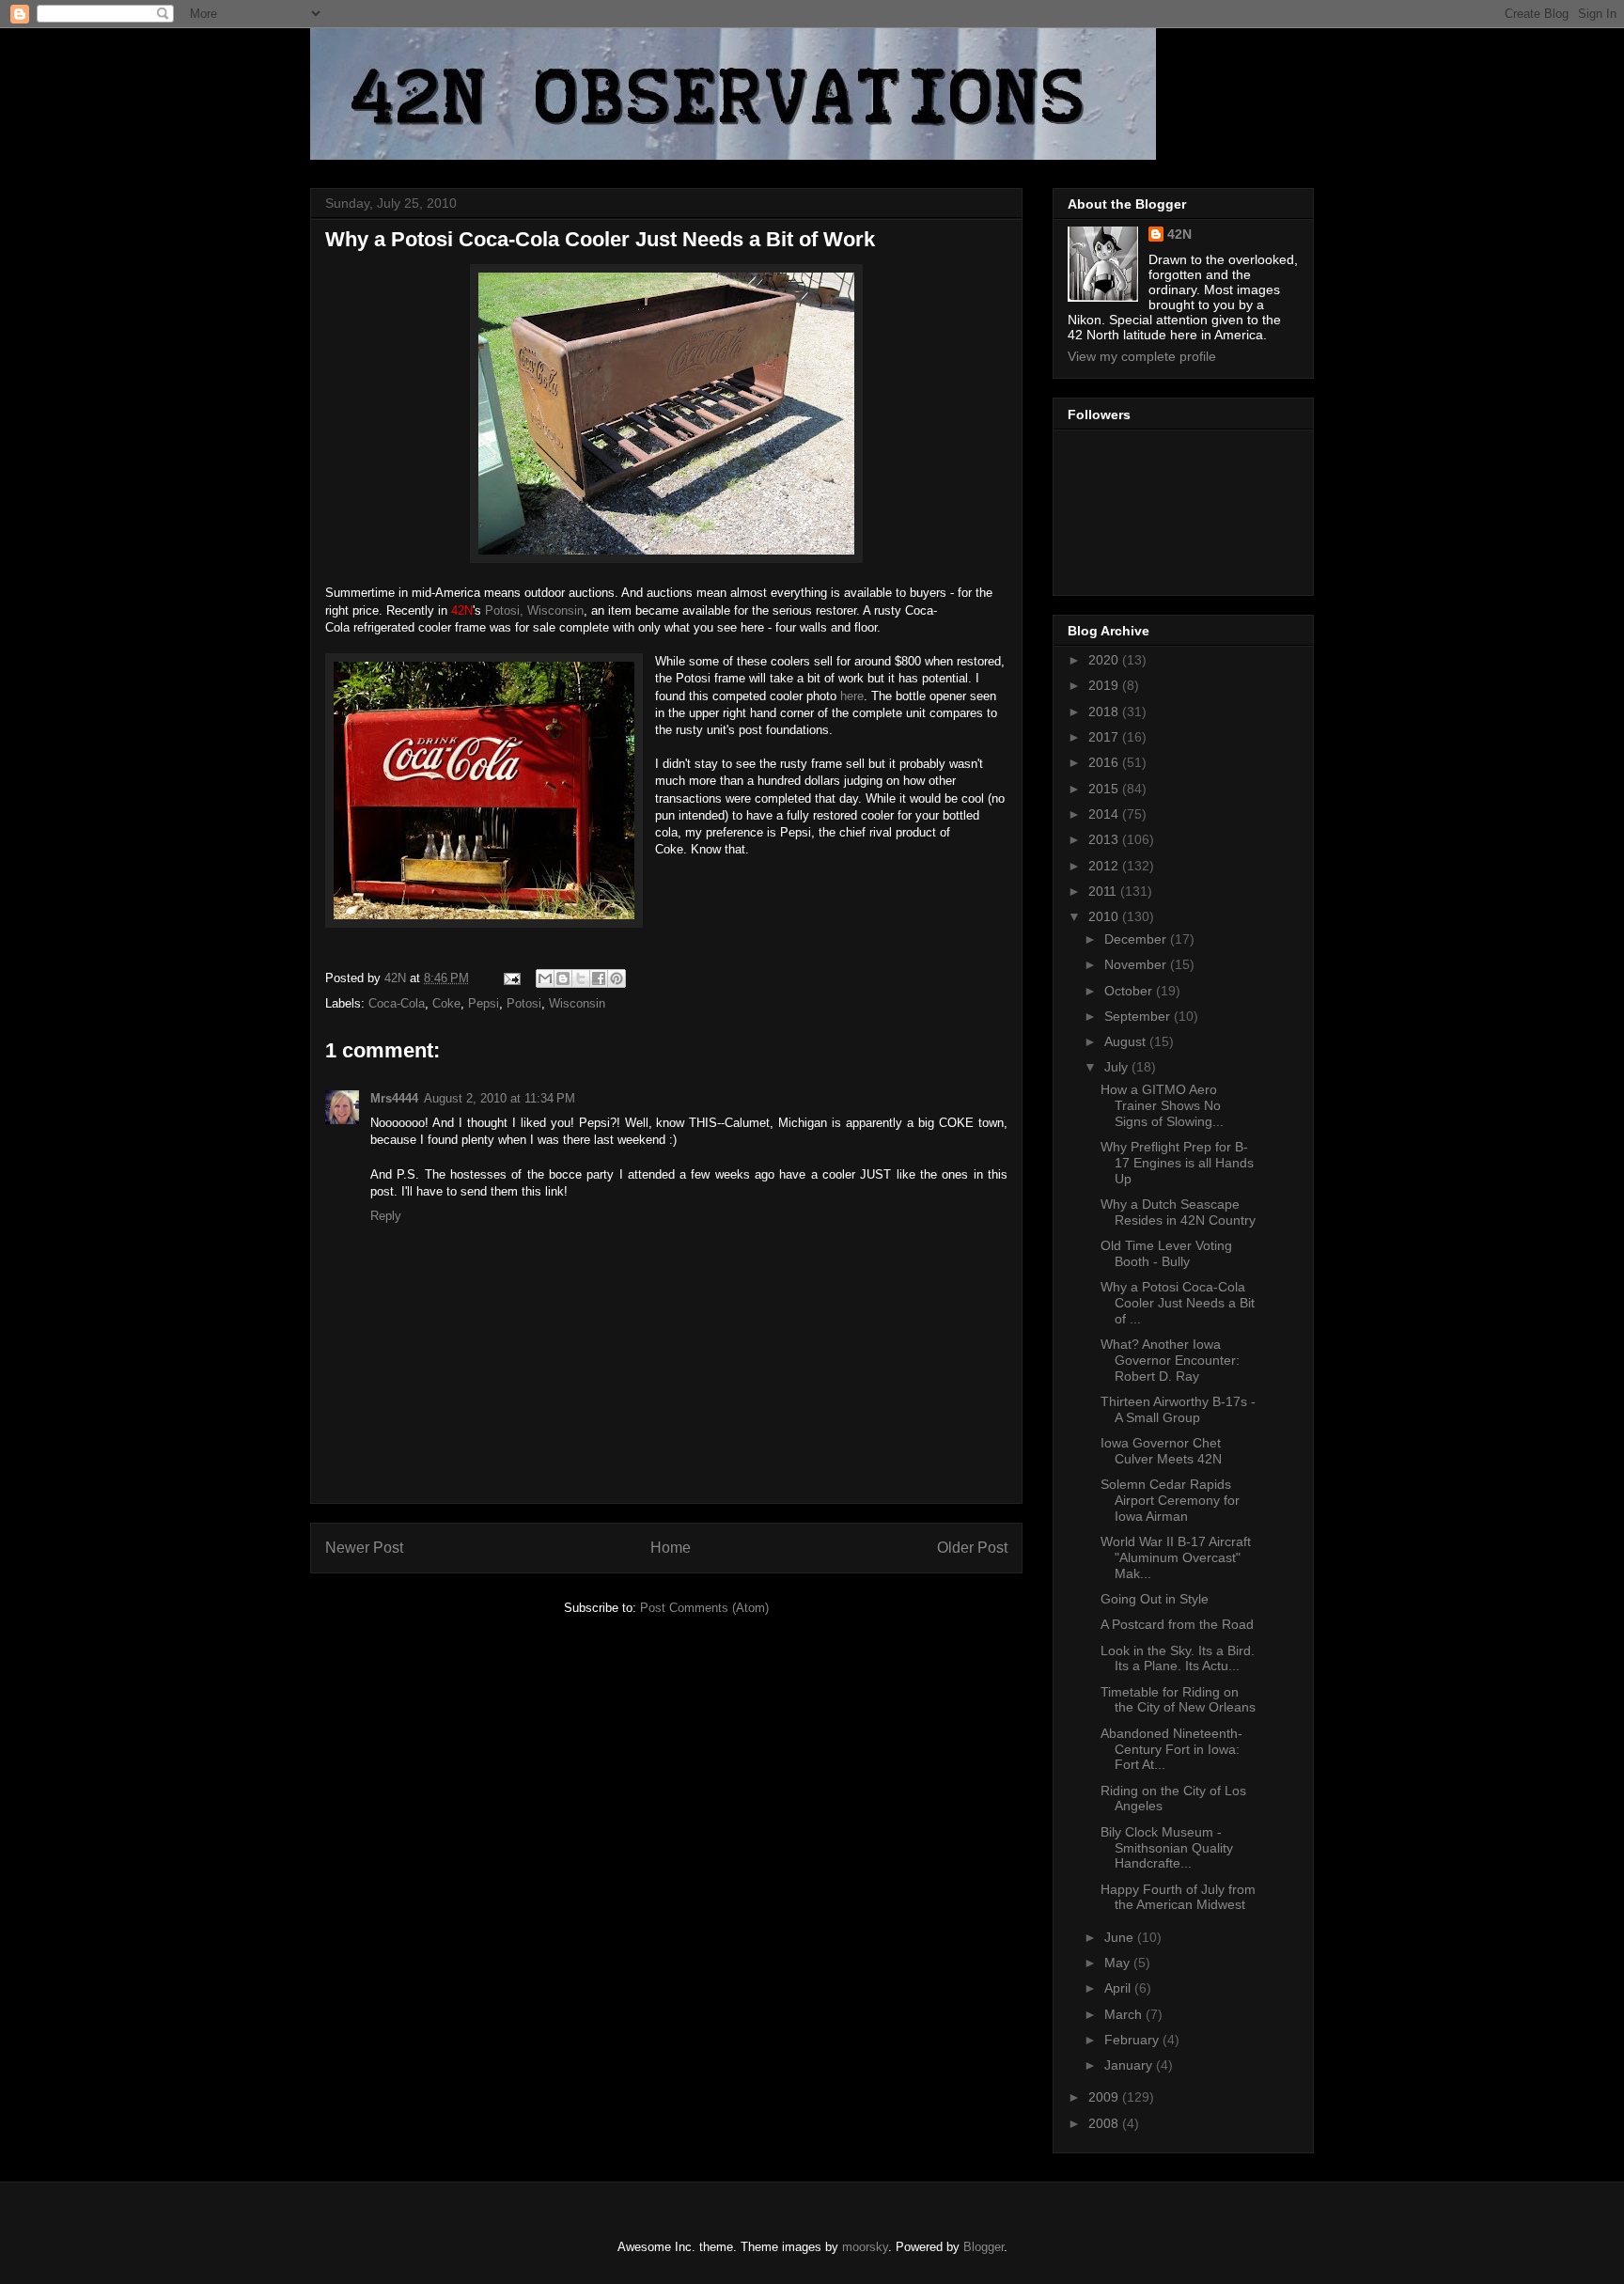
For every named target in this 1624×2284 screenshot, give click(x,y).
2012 (1105, 866)
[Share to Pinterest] (617, 978)
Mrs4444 (394, 1098)
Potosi (524, 1003)
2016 (1105, 762)
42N (1179, 234)
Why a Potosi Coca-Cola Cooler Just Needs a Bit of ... (1178, 1303)
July (1118, 1067)
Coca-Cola (397, 1003)
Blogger (984, 2247)
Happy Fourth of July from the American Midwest (1178, 1897)
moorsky (865, 2247)
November (1137, 964)
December (1137, 939)
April (1119, 1988)
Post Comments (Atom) (704, 1608)
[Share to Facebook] (599, 978)
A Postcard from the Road (1177, 1624)
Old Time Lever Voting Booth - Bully (1166, 1253)
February (1133, 2040)
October (1130, 991)
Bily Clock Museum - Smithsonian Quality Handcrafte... (1167, 1848)
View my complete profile (1142, 356)
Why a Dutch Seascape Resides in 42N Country (1178, 1212)
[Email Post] (511, 978)
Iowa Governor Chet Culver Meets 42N (1161, 1451)
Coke (446, 1003)
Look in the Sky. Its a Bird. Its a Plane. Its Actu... (1178, 1658)
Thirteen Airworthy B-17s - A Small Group (1178, 1409)
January (1130, 2065)
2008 (1105, 2123)
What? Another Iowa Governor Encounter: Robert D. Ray (1170, 1360)
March (1125, 2014)
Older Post (972, 1548)
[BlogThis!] (563, 978)
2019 (1105, 685)
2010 (1105, 916)
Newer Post (364, 1548)
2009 (1105, 2097)
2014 (1105, 814)
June (1121, 1937)
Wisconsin (577, 1003)
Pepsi (484, 1003)
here (852, 696)
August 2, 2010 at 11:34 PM (500, 1098)
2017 (1105, 737)
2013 (1105, 839)
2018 (1105, 712)
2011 (1104, 891)
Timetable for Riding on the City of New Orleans (1178, 1700)
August (1127, 1041)
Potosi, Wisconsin (534, 610)
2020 (1105, 660)
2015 (1105, 789)
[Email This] (545, 978)
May (1119, 1963)
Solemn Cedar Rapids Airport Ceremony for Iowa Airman (1170, 1500)
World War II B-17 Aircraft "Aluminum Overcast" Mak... (1176, 1557)
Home (671, 1548)
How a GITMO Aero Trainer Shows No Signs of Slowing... (1162, 1105)
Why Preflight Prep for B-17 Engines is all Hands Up (1177, 1163)
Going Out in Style (1155, 1599)
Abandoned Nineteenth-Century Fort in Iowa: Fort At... (1171, 1749)
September (1139, 1016)
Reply (386, 1216)
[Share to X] (581, 978)
